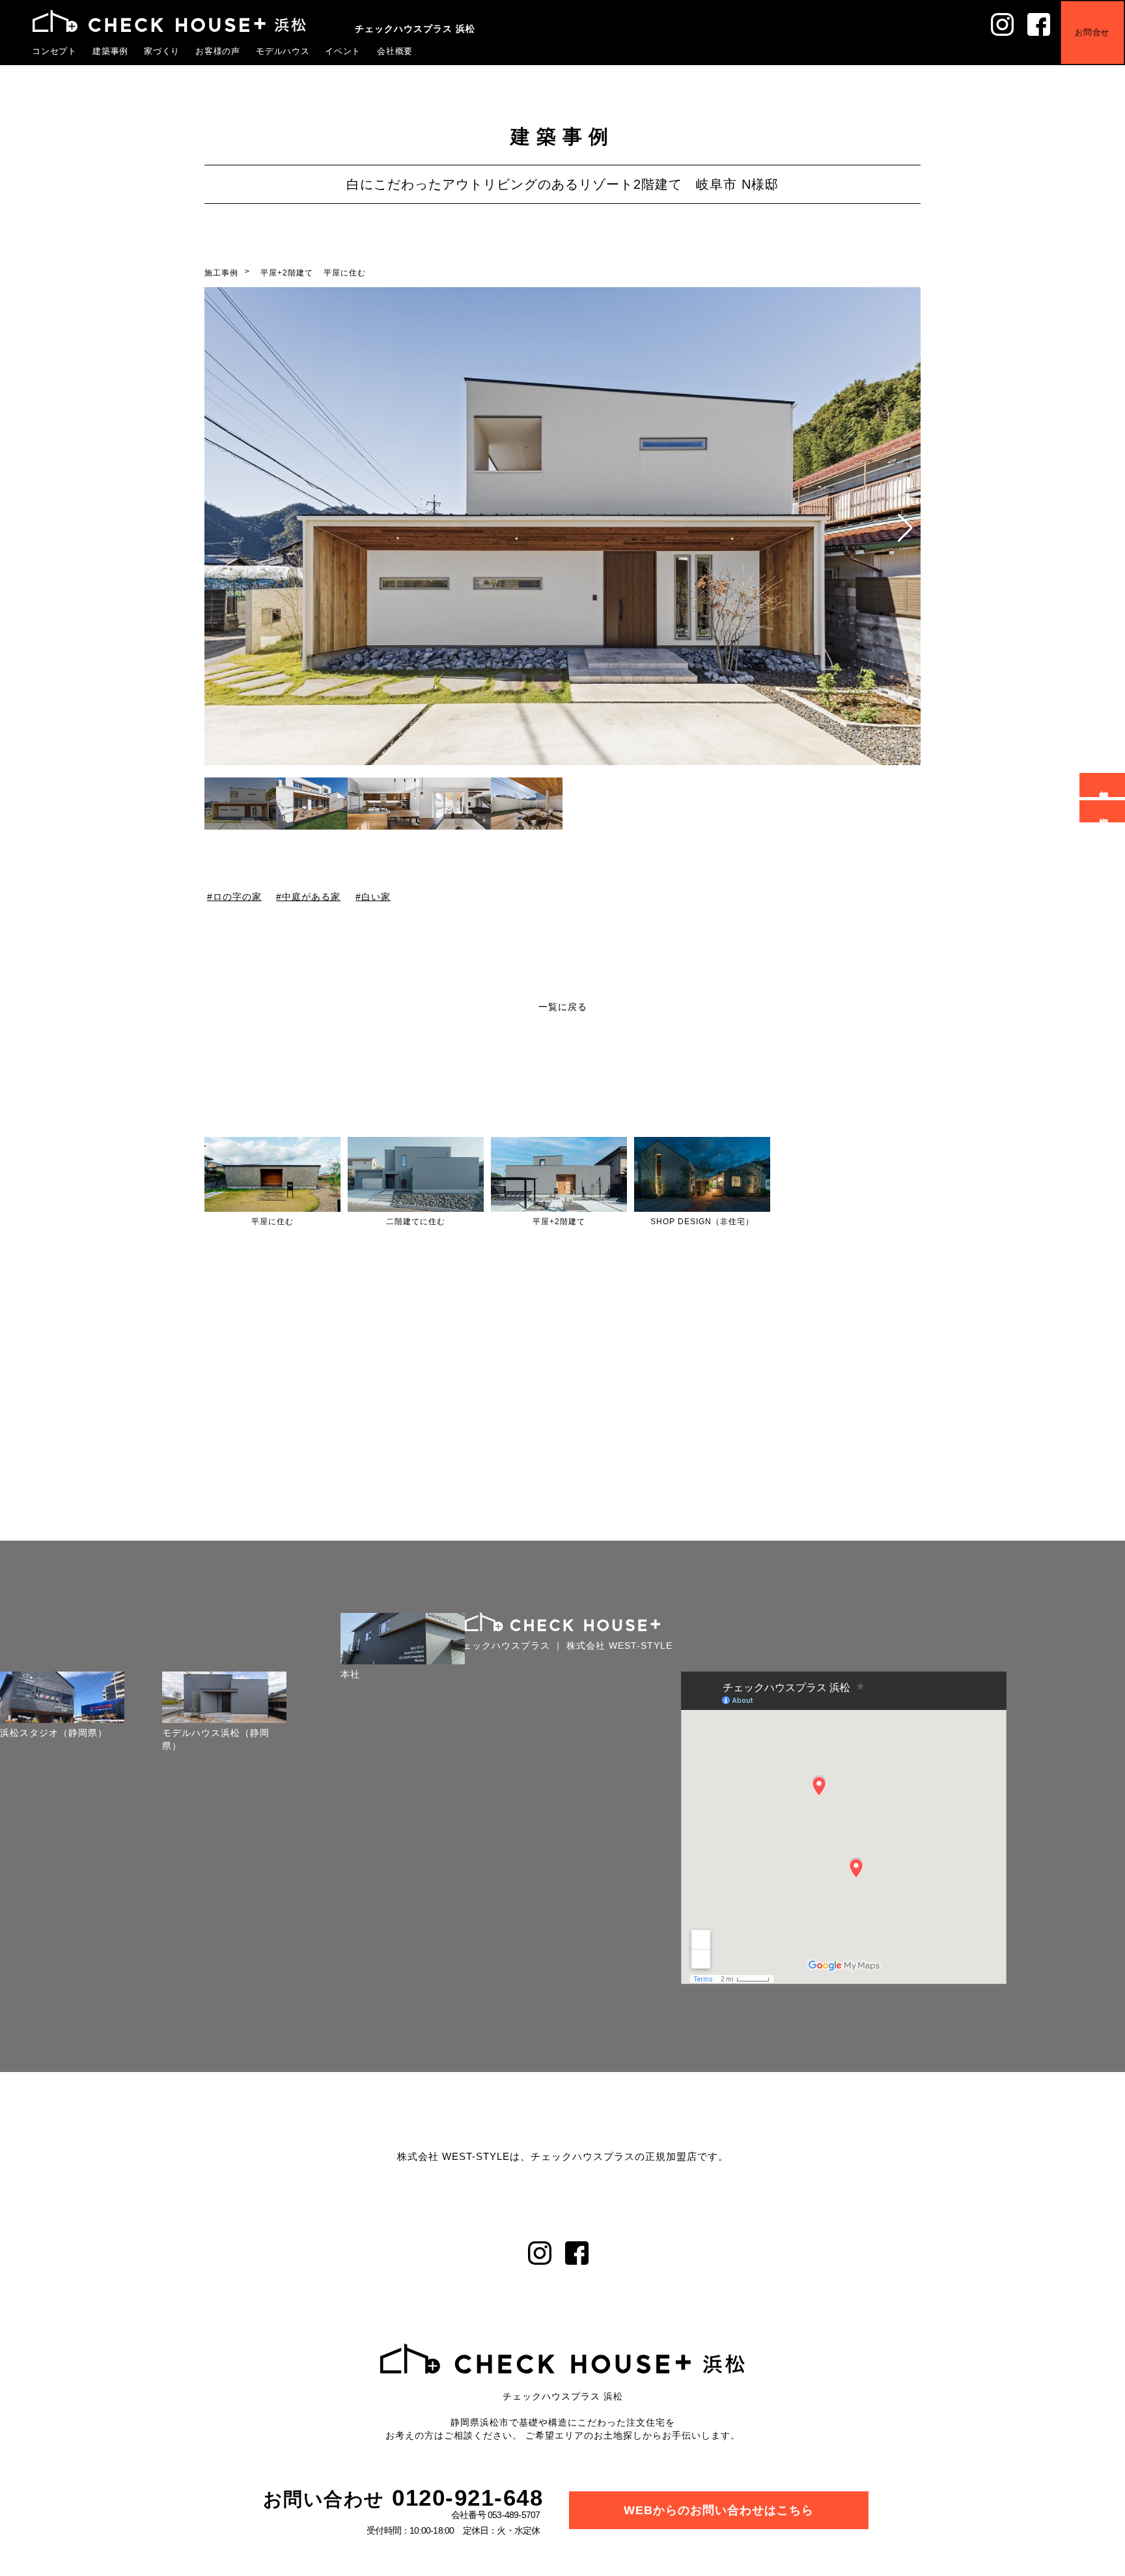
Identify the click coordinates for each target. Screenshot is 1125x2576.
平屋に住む (345, 273)
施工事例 (221, 273)
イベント (343, 51)
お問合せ (1102, 22)
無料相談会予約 (1104, 785)
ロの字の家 (237, 896)
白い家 (376, 896)
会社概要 (395, 51)
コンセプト (55, 51)
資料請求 (1104, 811)
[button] (905, 528)
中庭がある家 (312, 896)
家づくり (162, 51)
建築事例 (111, 51)
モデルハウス (283, 51)
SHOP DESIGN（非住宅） (702, 1222)
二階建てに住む (416, 1222)
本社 (389, 1674)
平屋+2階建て (287, 273)
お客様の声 (218, 51)
